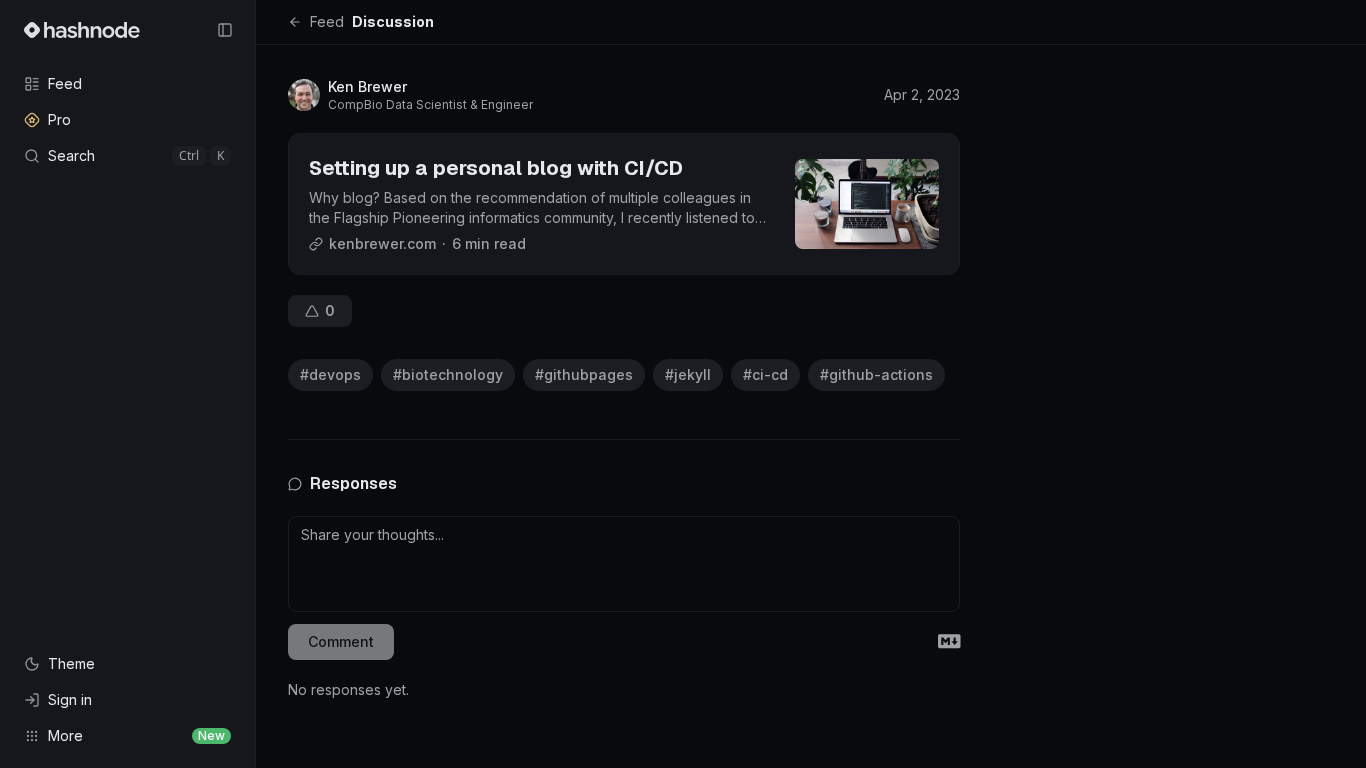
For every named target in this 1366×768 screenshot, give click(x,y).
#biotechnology (448, 374)
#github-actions (876, 374)
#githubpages (584, 374)
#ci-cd (765, 374)
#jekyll (688, 374)
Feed (327, 21)
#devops (330, 374)
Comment (341, 641)
